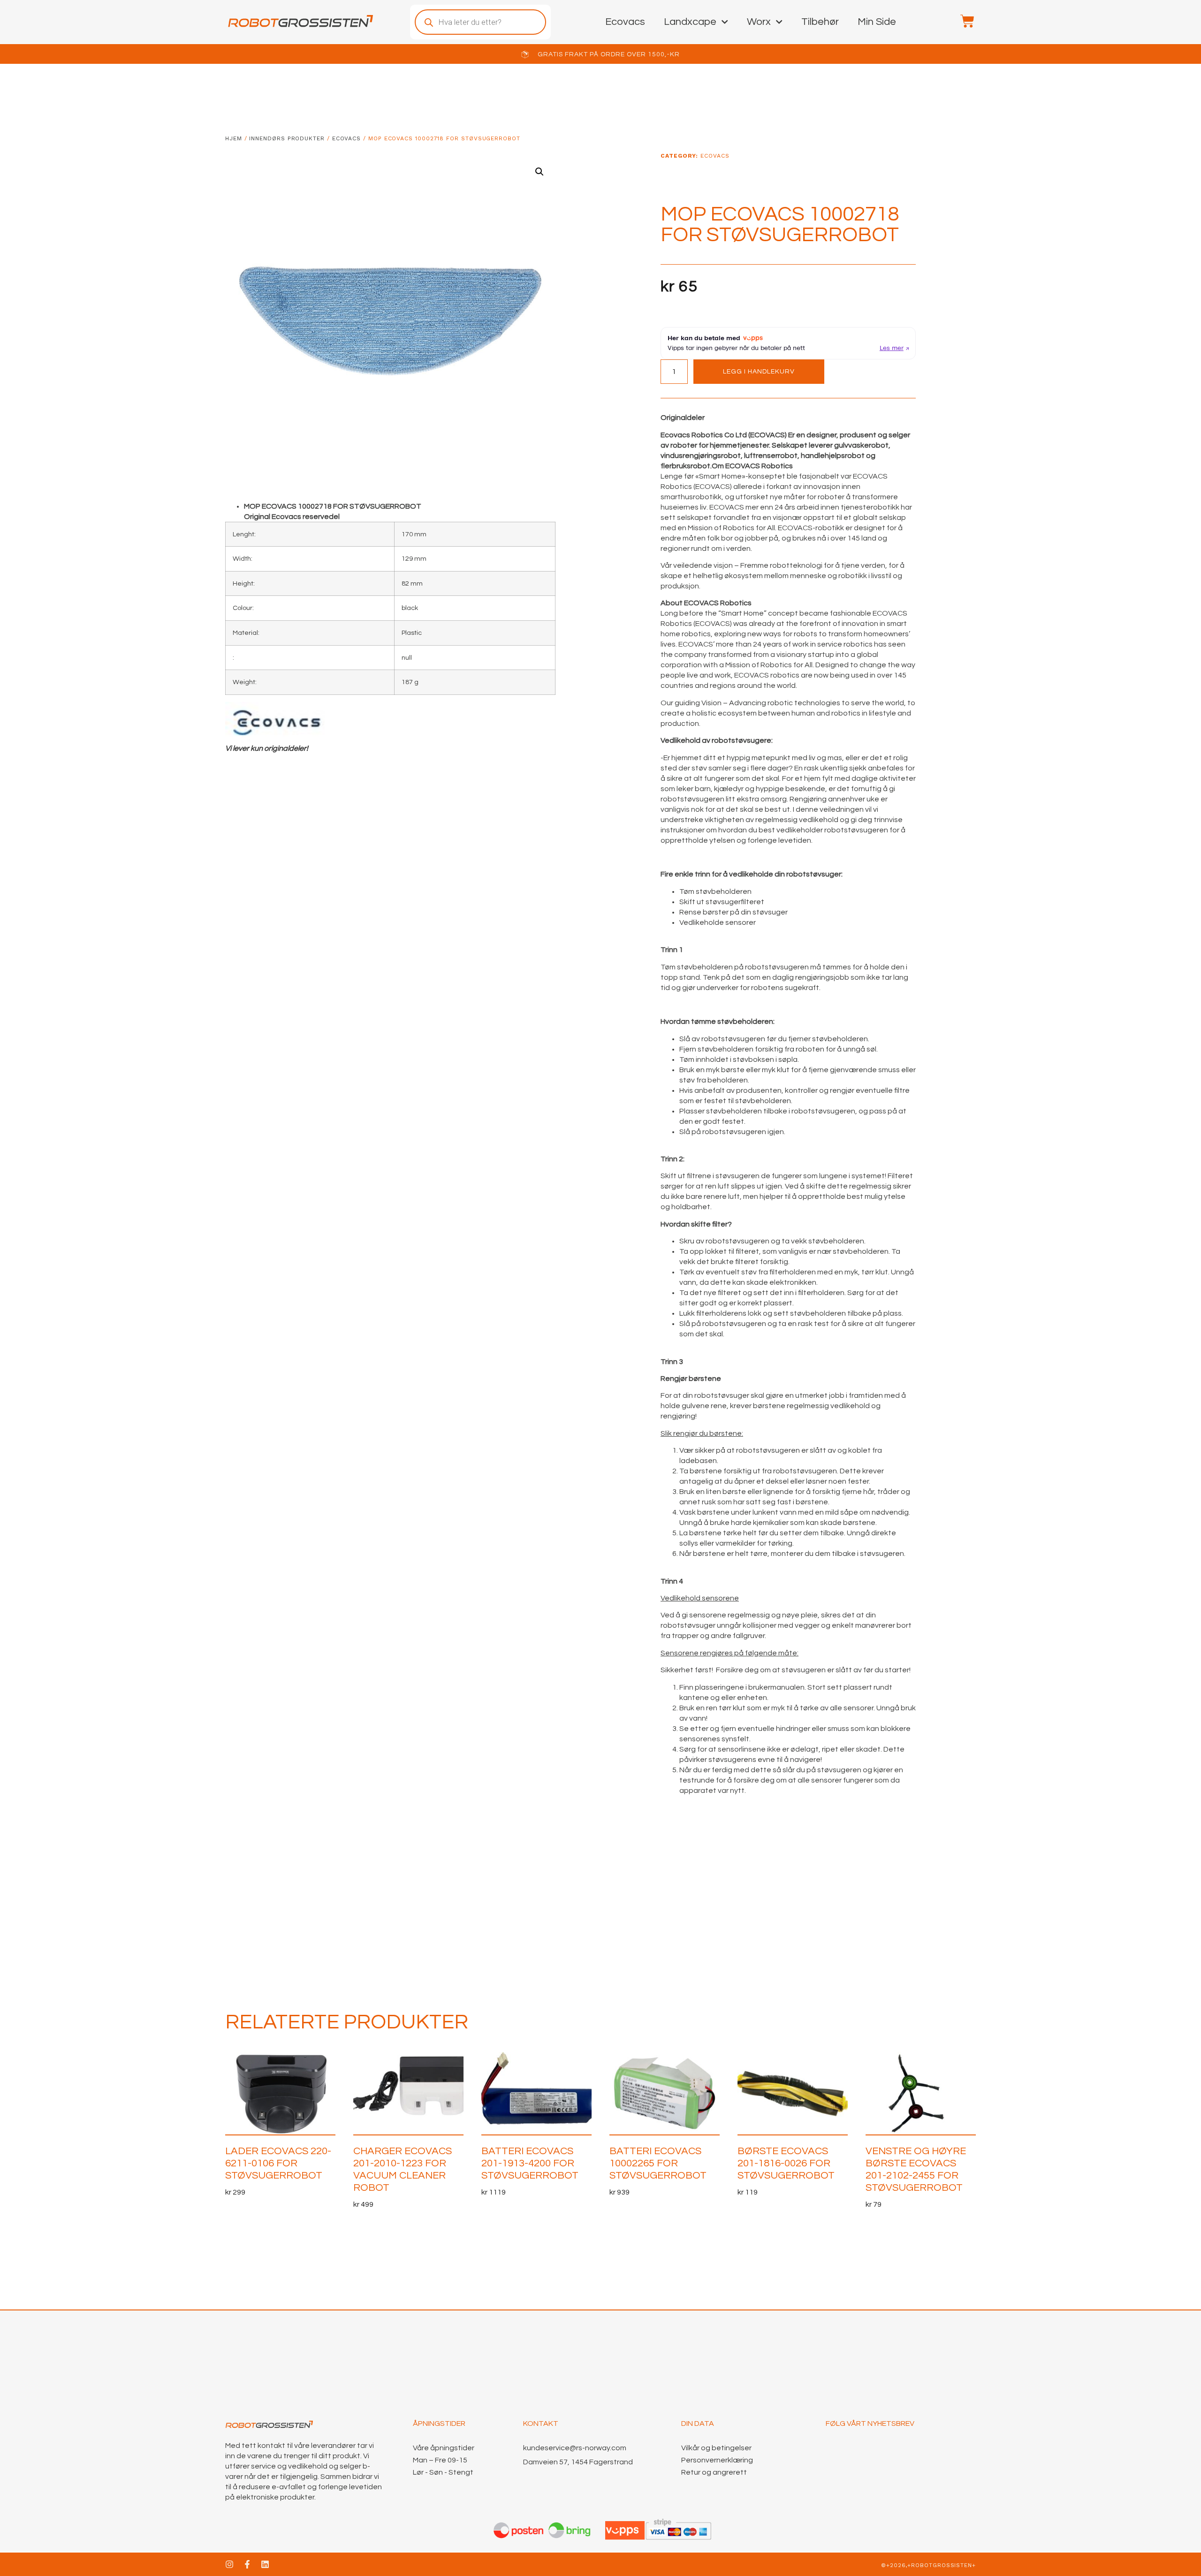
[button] (540, 172)
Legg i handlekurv (759, 372)
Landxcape (690, 22)
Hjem (234, 138)
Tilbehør (820, 22)
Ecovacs (625, 22)
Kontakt (541, 2424)
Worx (759, 22)
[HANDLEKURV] (963, 21)
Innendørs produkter (287, 138)
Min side (877, 22)
